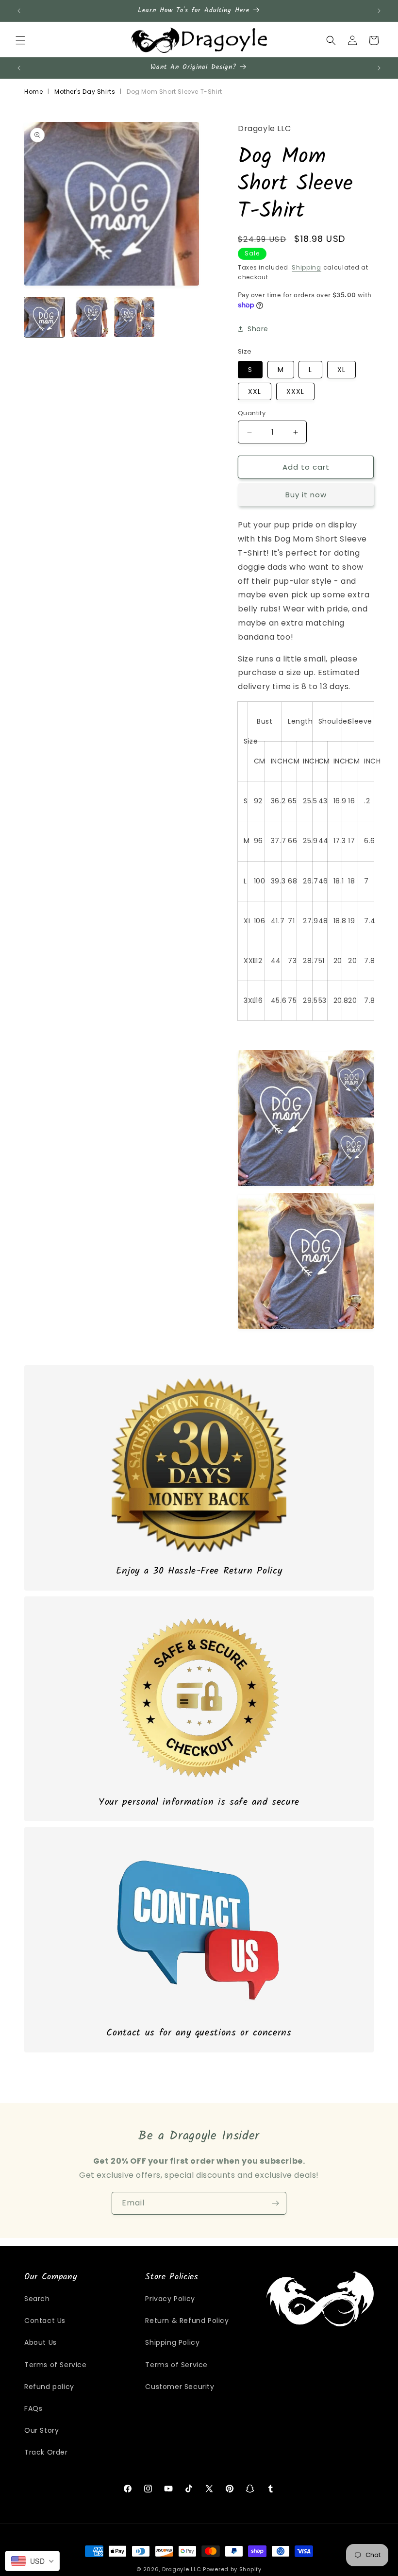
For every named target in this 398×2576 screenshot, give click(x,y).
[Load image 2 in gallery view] (90, 317)
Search (37, 2299)
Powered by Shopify (232, 2569)
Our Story (41, 2430)
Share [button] (258, 329)
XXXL (295, 391)
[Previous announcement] (19, 11)
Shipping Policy (172, 2342)
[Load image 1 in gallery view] (44, 317)
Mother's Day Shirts (85, 92)
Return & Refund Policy (187, 2321)
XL (341, 370)
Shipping (307, 267)
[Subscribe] (275, 2203)
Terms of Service (56, 2365)
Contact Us (45, 2321)
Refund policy (49, 2387)
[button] (20, 40)
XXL (255, 391)
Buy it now (306, 495)
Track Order (46, 2452)
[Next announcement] (379, 11)
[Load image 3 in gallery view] (134, 317)
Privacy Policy (170, 2299)
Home (33, 92)
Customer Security (180, 2387)
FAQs (33, 2408)
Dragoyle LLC (182, 2569)
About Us (41, 2342)
